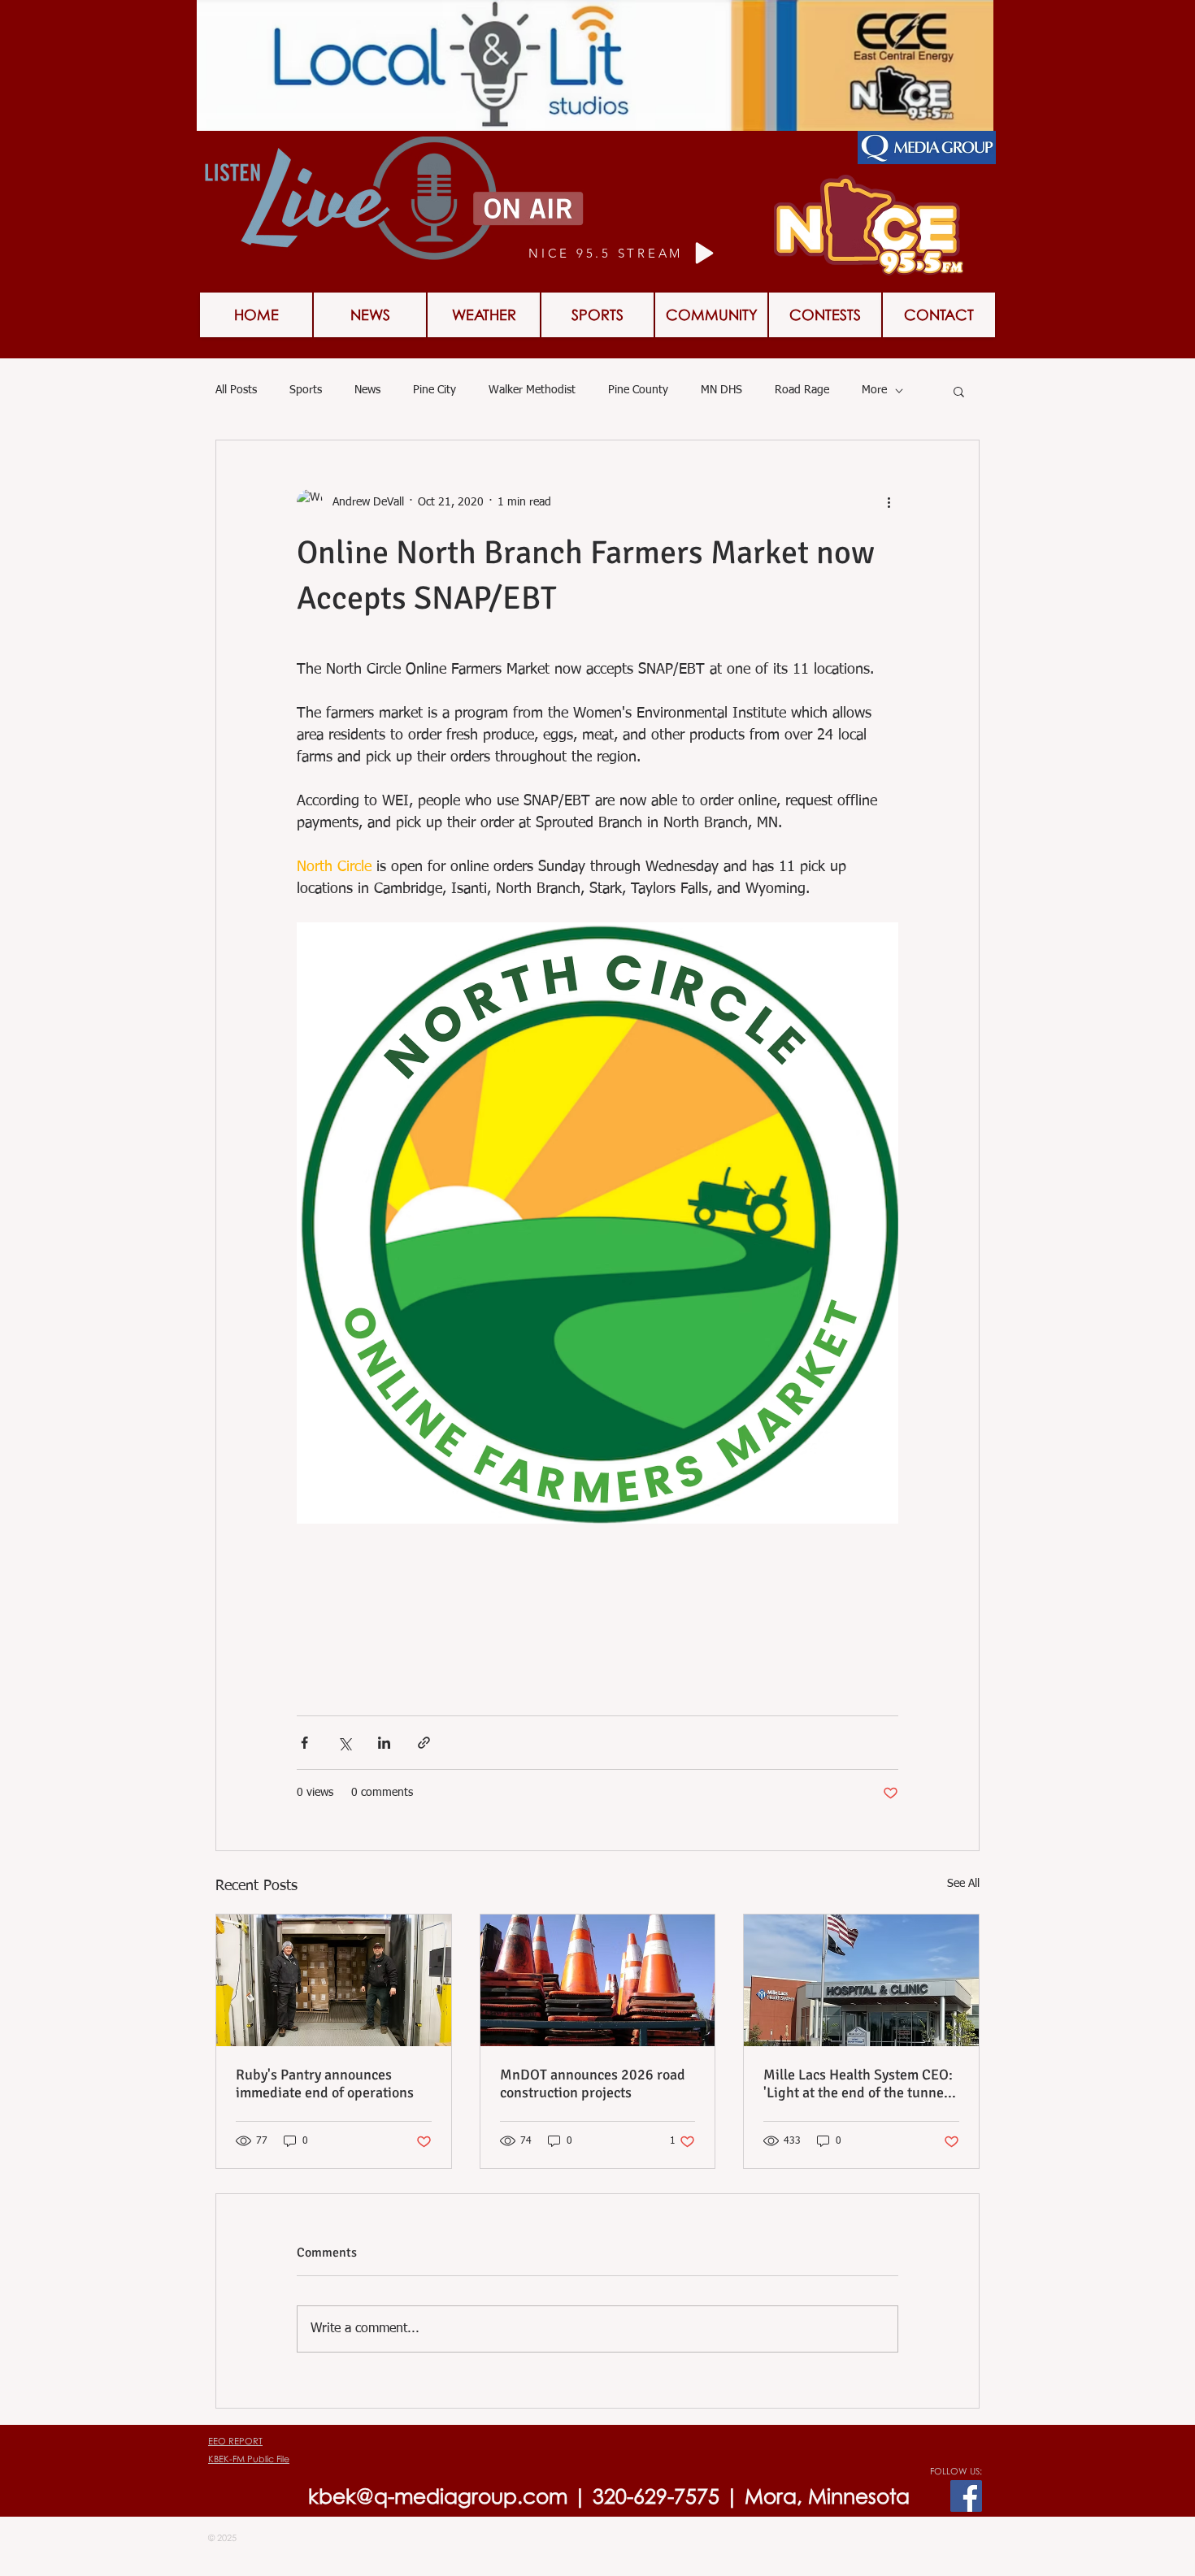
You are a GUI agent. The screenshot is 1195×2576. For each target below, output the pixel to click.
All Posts (236, 390)
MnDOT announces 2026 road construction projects (593, 2084)
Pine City (435, 390)
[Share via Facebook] (304, 1743)
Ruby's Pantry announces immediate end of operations (325, 2084)
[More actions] (889, 502)
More (874, 390)
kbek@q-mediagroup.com (438, 2496)
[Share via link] (424, 1743)
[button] (825, 315)
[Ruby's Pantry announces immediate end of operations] (334, 1980)
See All (963, 1884)
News (367, 390)
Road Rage (802, 390)
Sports (306, 390)
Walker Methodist (532, 390)
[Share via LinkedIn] (384, 1743)
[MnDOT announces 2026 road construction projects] (598, 1980)
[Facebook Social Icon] (966, 2496)
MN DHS (721, 390)
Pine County (638, 390)
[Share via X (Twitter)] (344, 1743)
